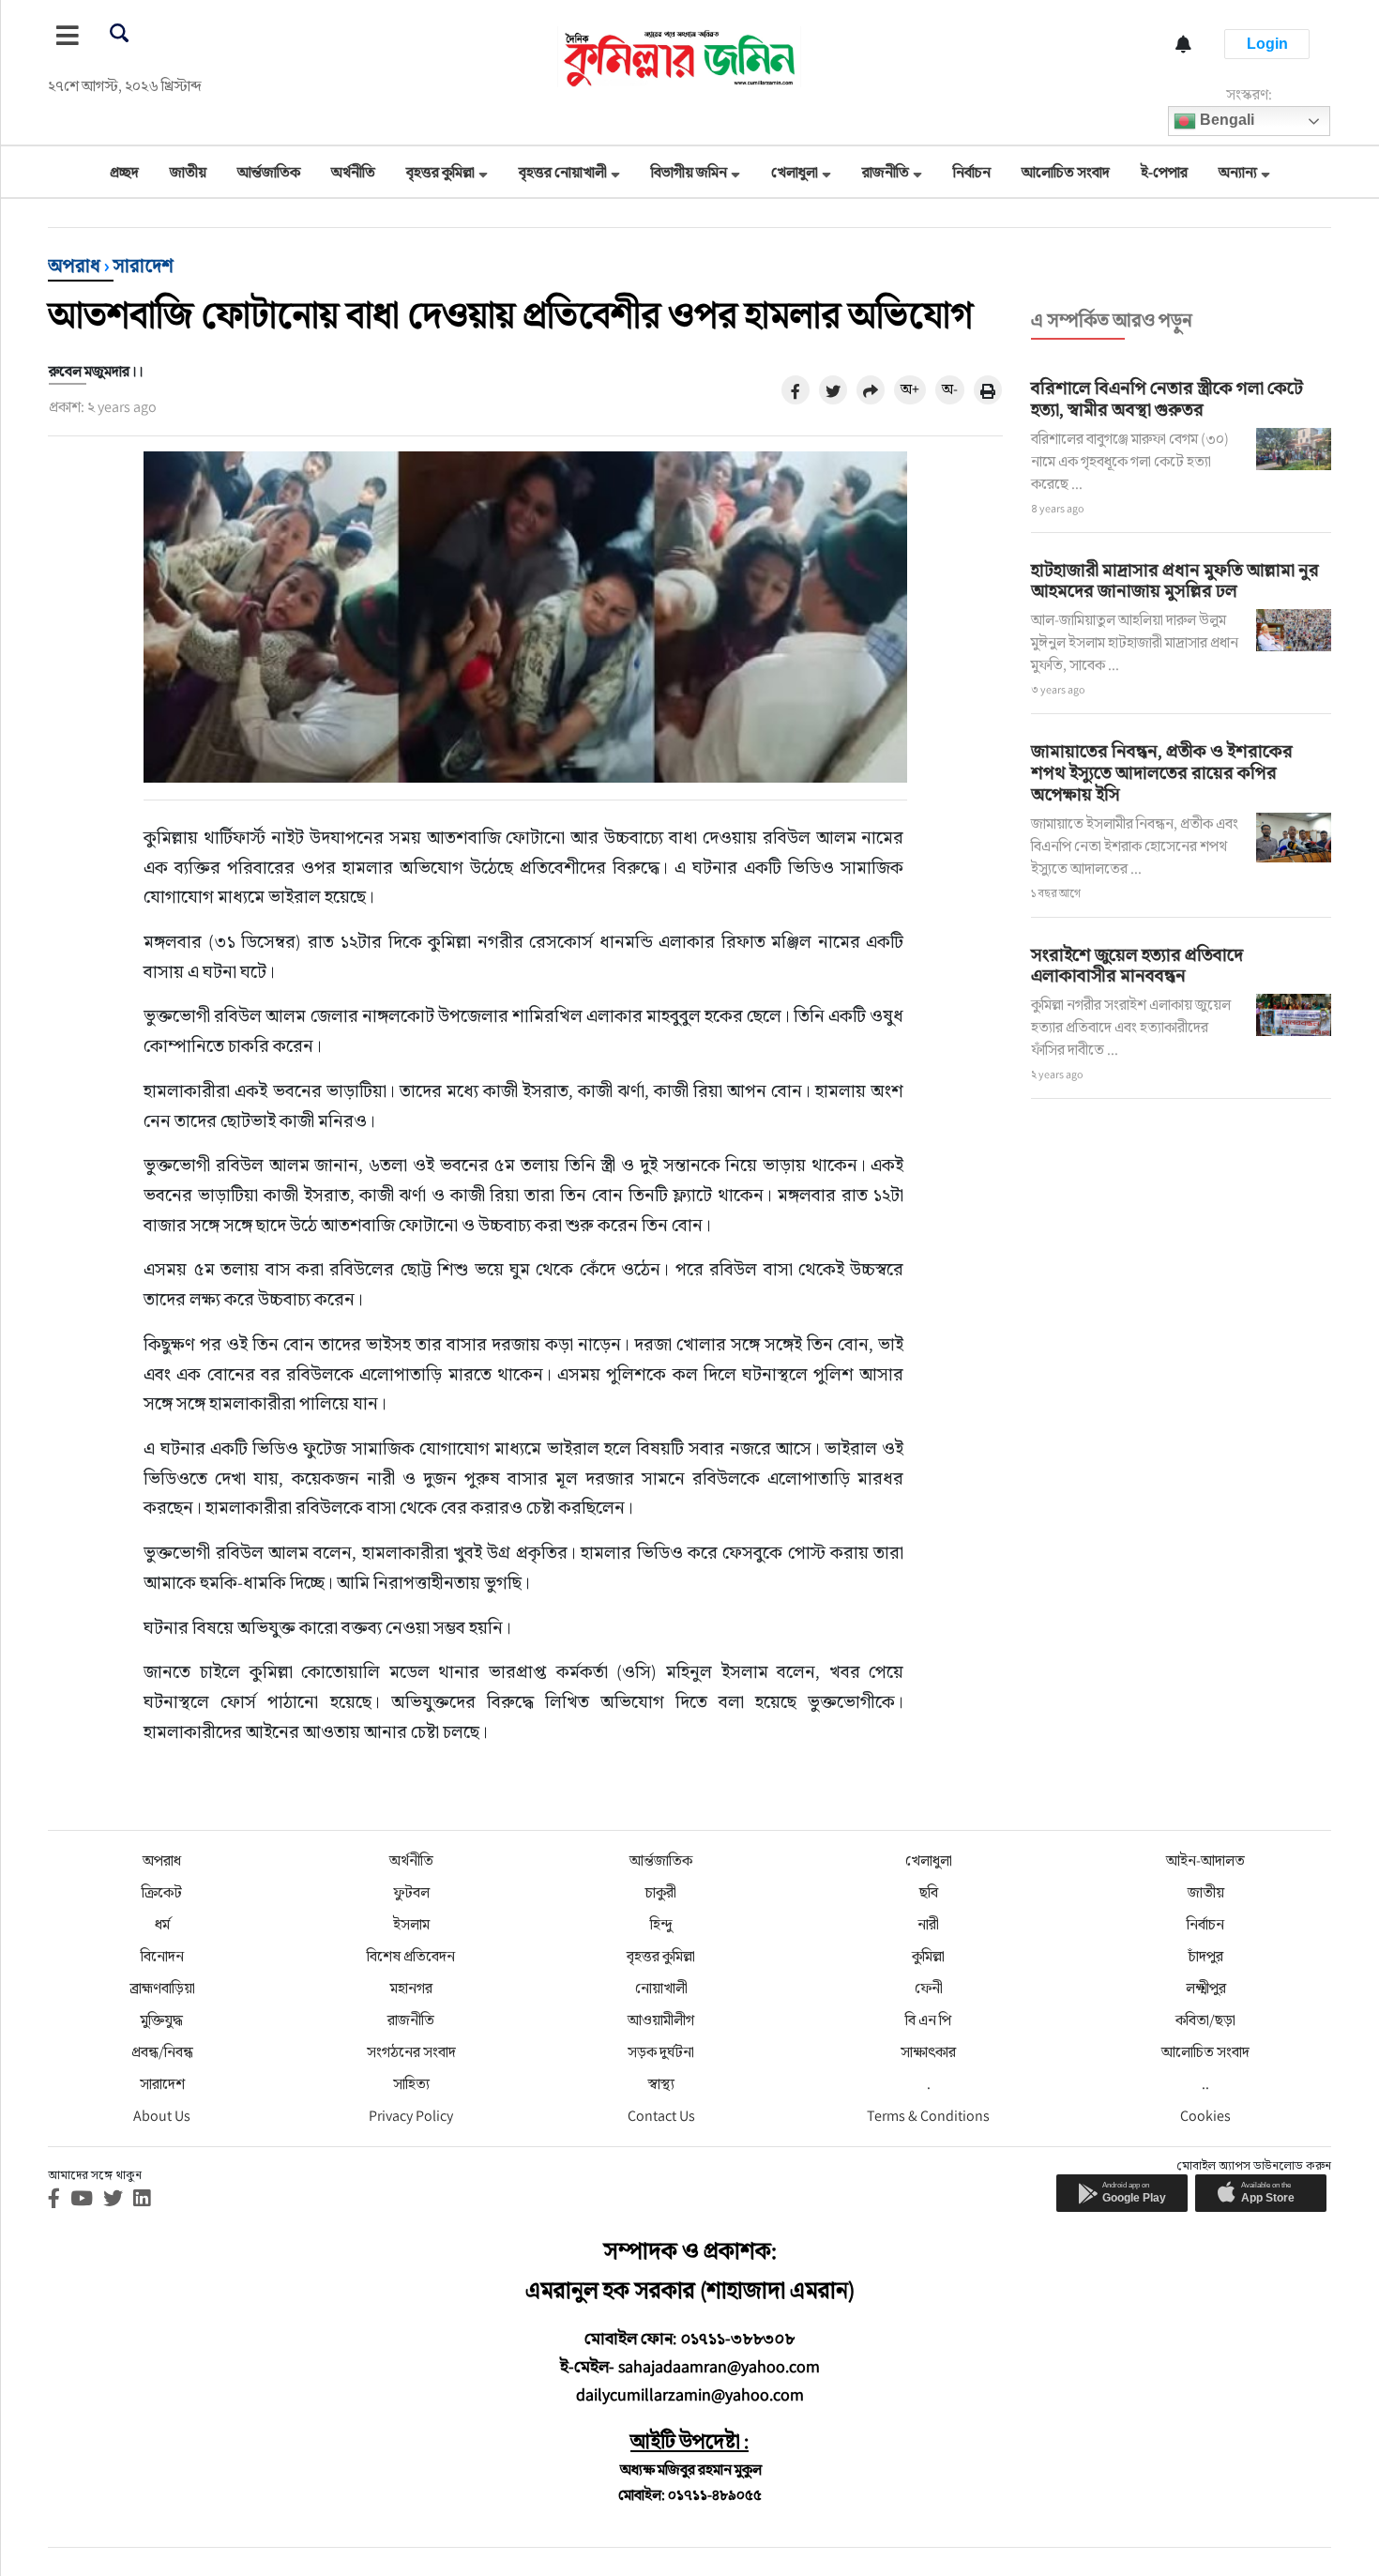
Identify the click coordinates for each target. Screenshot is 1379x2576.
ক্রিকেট (162, 1892)
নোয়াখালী (661, 1988)
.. (1205, 2084)
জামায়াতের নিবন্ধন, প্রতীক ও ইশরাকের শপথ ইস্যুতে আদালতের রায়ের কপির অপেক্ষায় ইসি (1162, 772)
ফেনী (929, 1988)
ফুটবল (411, 1892)
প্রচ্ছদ (124, 172)
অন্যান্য (1238, 172)
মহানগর (411, 1988)
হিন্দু (661, 1924)
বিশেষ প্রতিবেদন (411, 1956)
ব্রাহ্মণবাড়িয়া (162, 1988)
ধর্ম (162, 1924)
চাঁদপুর (1206, 1956)
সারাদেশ (143, 266)
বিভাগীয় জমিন (689, 172)
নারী (928, 1924)
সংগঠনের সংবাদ (411, 2052)
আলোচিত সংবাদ (1066, 172)
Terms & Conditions (928, 2116)
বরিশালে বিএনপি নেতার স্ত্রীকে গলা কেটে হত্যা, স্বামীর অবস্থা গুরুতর (1167, 398)
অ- (950, 389)
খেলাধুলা (795, 172)
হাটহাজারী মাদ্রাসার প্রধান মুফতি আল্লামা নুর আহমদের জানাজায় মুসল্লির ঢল (1175, 580)
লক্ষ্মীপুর (1206, 1988)
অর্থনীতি (353, 172)
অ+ (910, 389)
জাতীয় (188, 172)
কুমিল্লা (928, 1956)
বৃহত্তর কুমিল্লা (440, 172)
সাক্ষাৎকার (928, 2052)
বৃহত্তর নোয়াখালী (563, 172)
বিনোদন (162, 1956)
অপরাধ (74, 266)
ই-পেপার (1164, 172)
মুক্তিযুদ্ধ (162, 2020)
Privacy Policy (411, 2116)
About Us (162, 2116)
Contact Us (661, 2116)
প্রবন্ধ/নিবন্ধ (162, 2052)
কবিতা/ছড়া (1205, 2020)
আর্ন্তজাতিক (269, 172)
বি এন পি (928, 2020)
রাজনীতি (886, 172)
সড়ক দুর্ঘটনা (661, 2052)
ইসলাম (411, 1924)
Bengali (1225, 120)
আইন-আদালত (1205, 1860)
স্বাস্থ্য (661, 2084)
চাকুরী (661, 1892)
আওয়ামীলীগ (661, 2020)
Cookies (1205, 2116)
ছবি (929, 1892)
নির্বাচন (972, 172)
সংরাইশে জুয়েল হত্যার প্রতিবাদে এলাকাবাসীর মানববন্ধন (1137, 965)
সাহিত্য (411, 2084)
